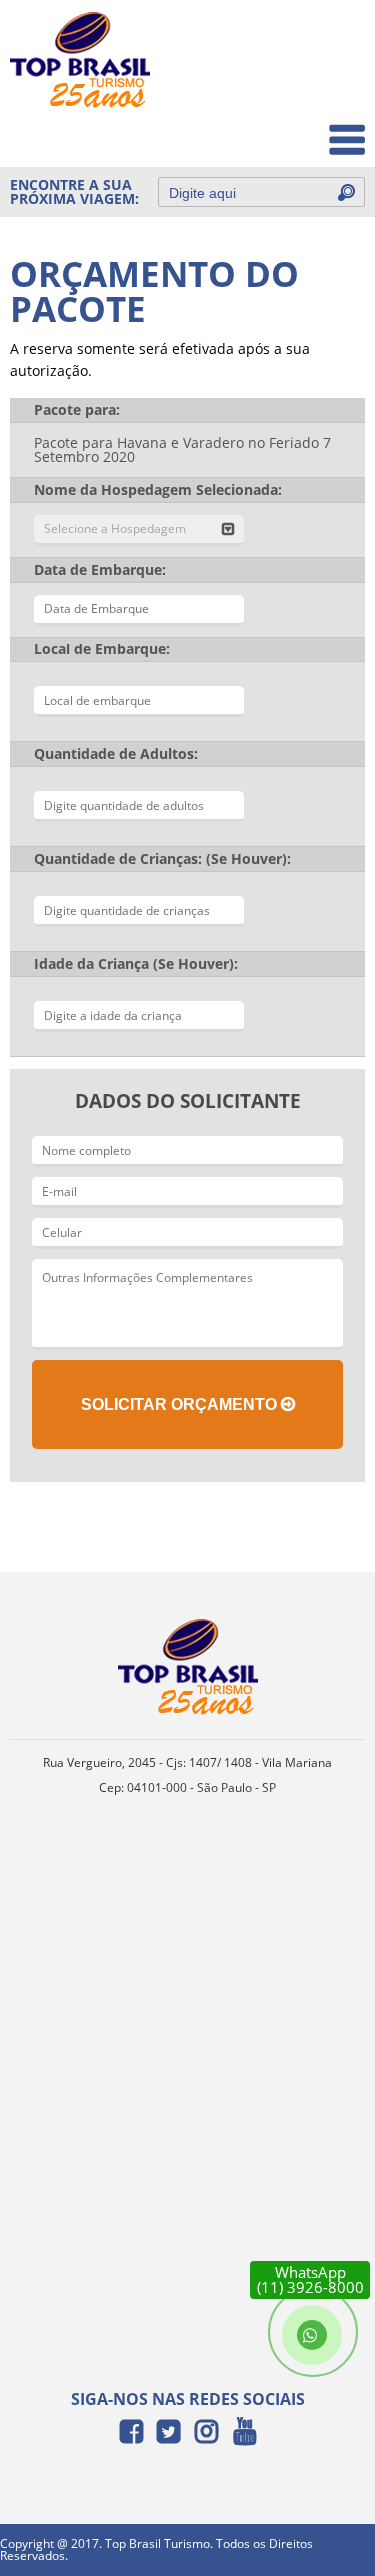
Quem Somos (306, 85)
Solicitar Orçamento (181, 1404)
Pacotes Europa (298, 129)
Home (331, 41)
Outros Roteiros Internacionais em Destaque (246, 238)
